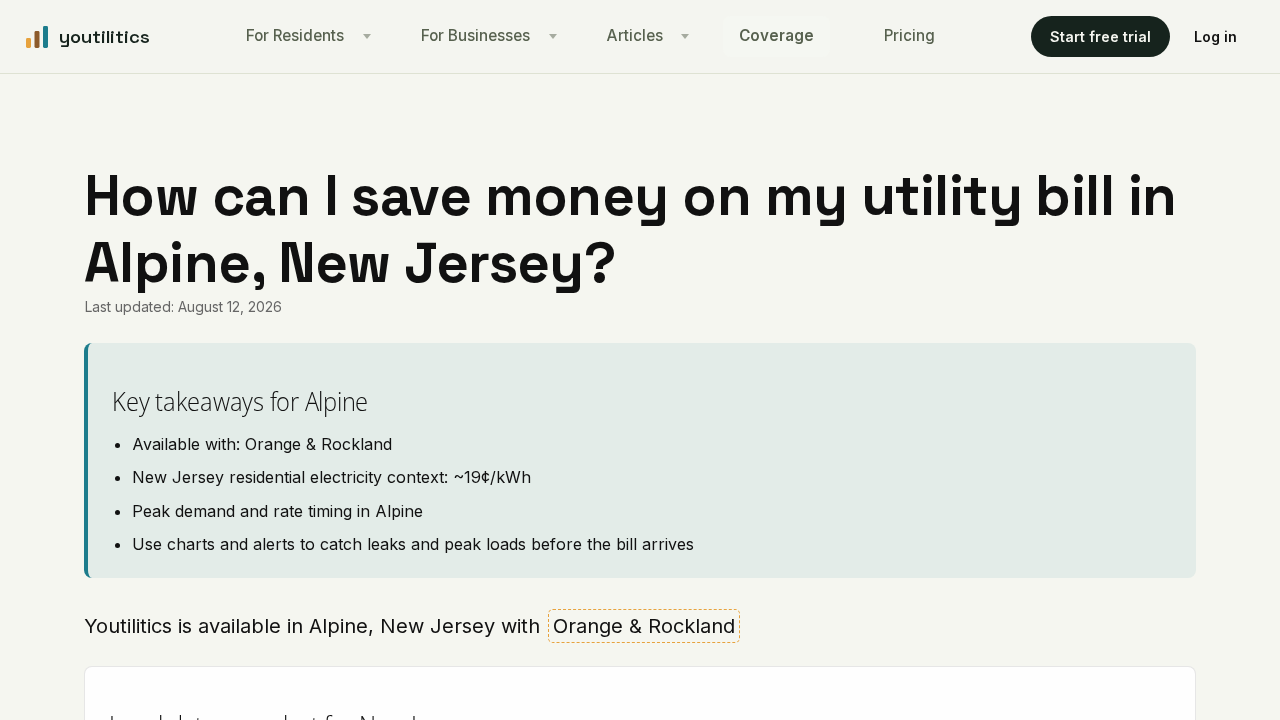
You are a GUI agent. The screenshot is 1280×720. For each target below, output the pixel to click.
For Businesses (475, 35)
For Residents (295, 35)
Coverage (776, 35)
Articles (635, 35)
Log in (1215, 36)
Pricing (909, 35)
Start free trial (1100, 36)
